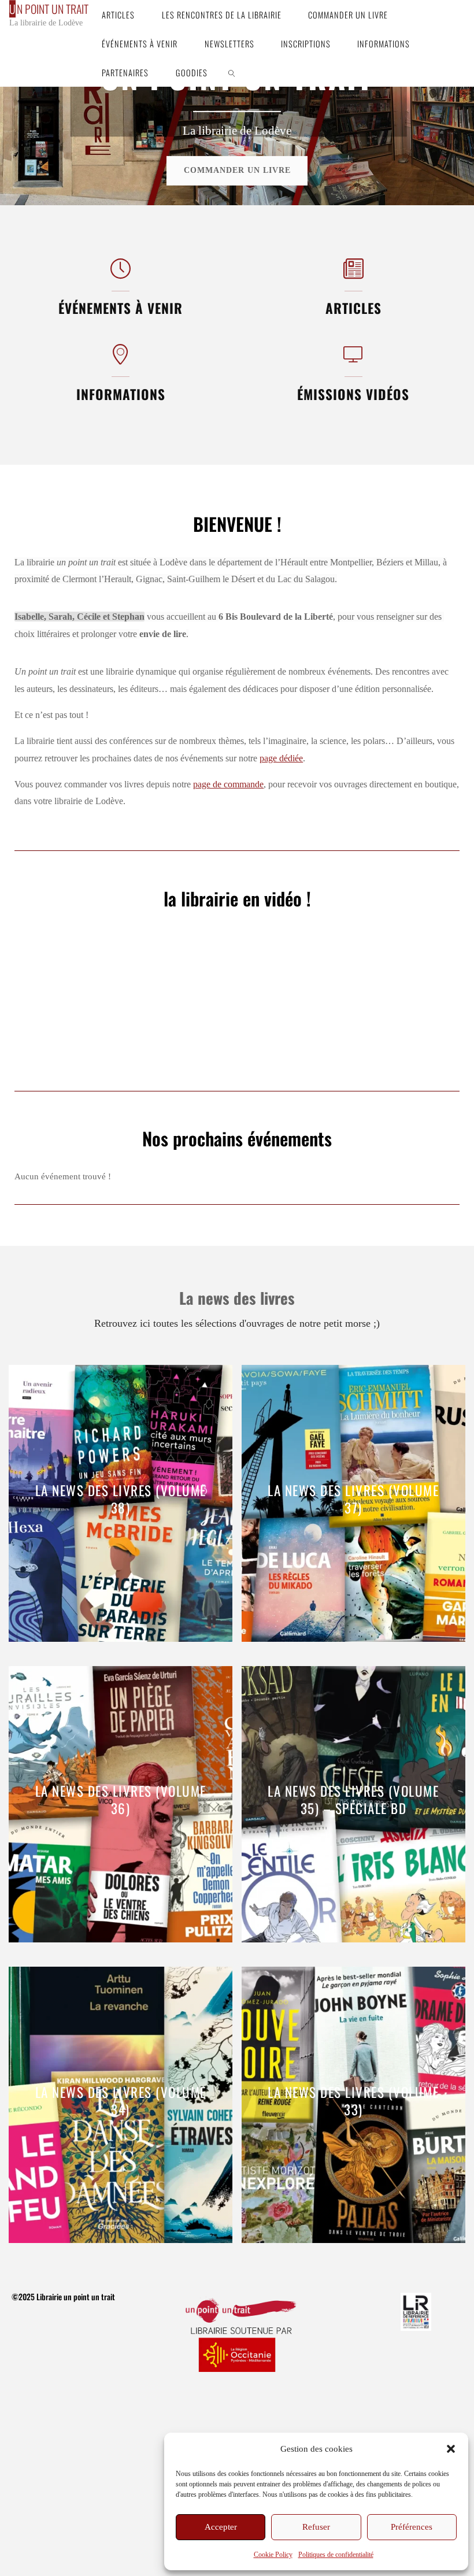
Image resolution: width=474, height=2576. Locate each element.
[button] (451, 2449)
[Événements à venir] (121, 274)
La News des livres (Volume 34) (121, 2101)
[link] (232, 72)
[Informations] (121, 360)
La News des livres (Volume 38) (121, 1499)
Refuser (316, 2527)
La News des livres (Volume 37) (353, 1499)
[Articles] (353, 274)
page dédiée (281, 758)
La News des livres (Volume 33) (353, 2101)
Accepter (221, 2527)
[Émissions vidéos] (353, 360)
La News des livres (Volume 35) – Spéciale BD (353, 1799)
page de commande (228, 784)
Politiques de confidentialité (336, 2555)
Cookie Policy (273, 2555)
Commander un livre (237, 170)
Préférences (412, 2527)
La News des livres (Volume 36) (121, 1799)
